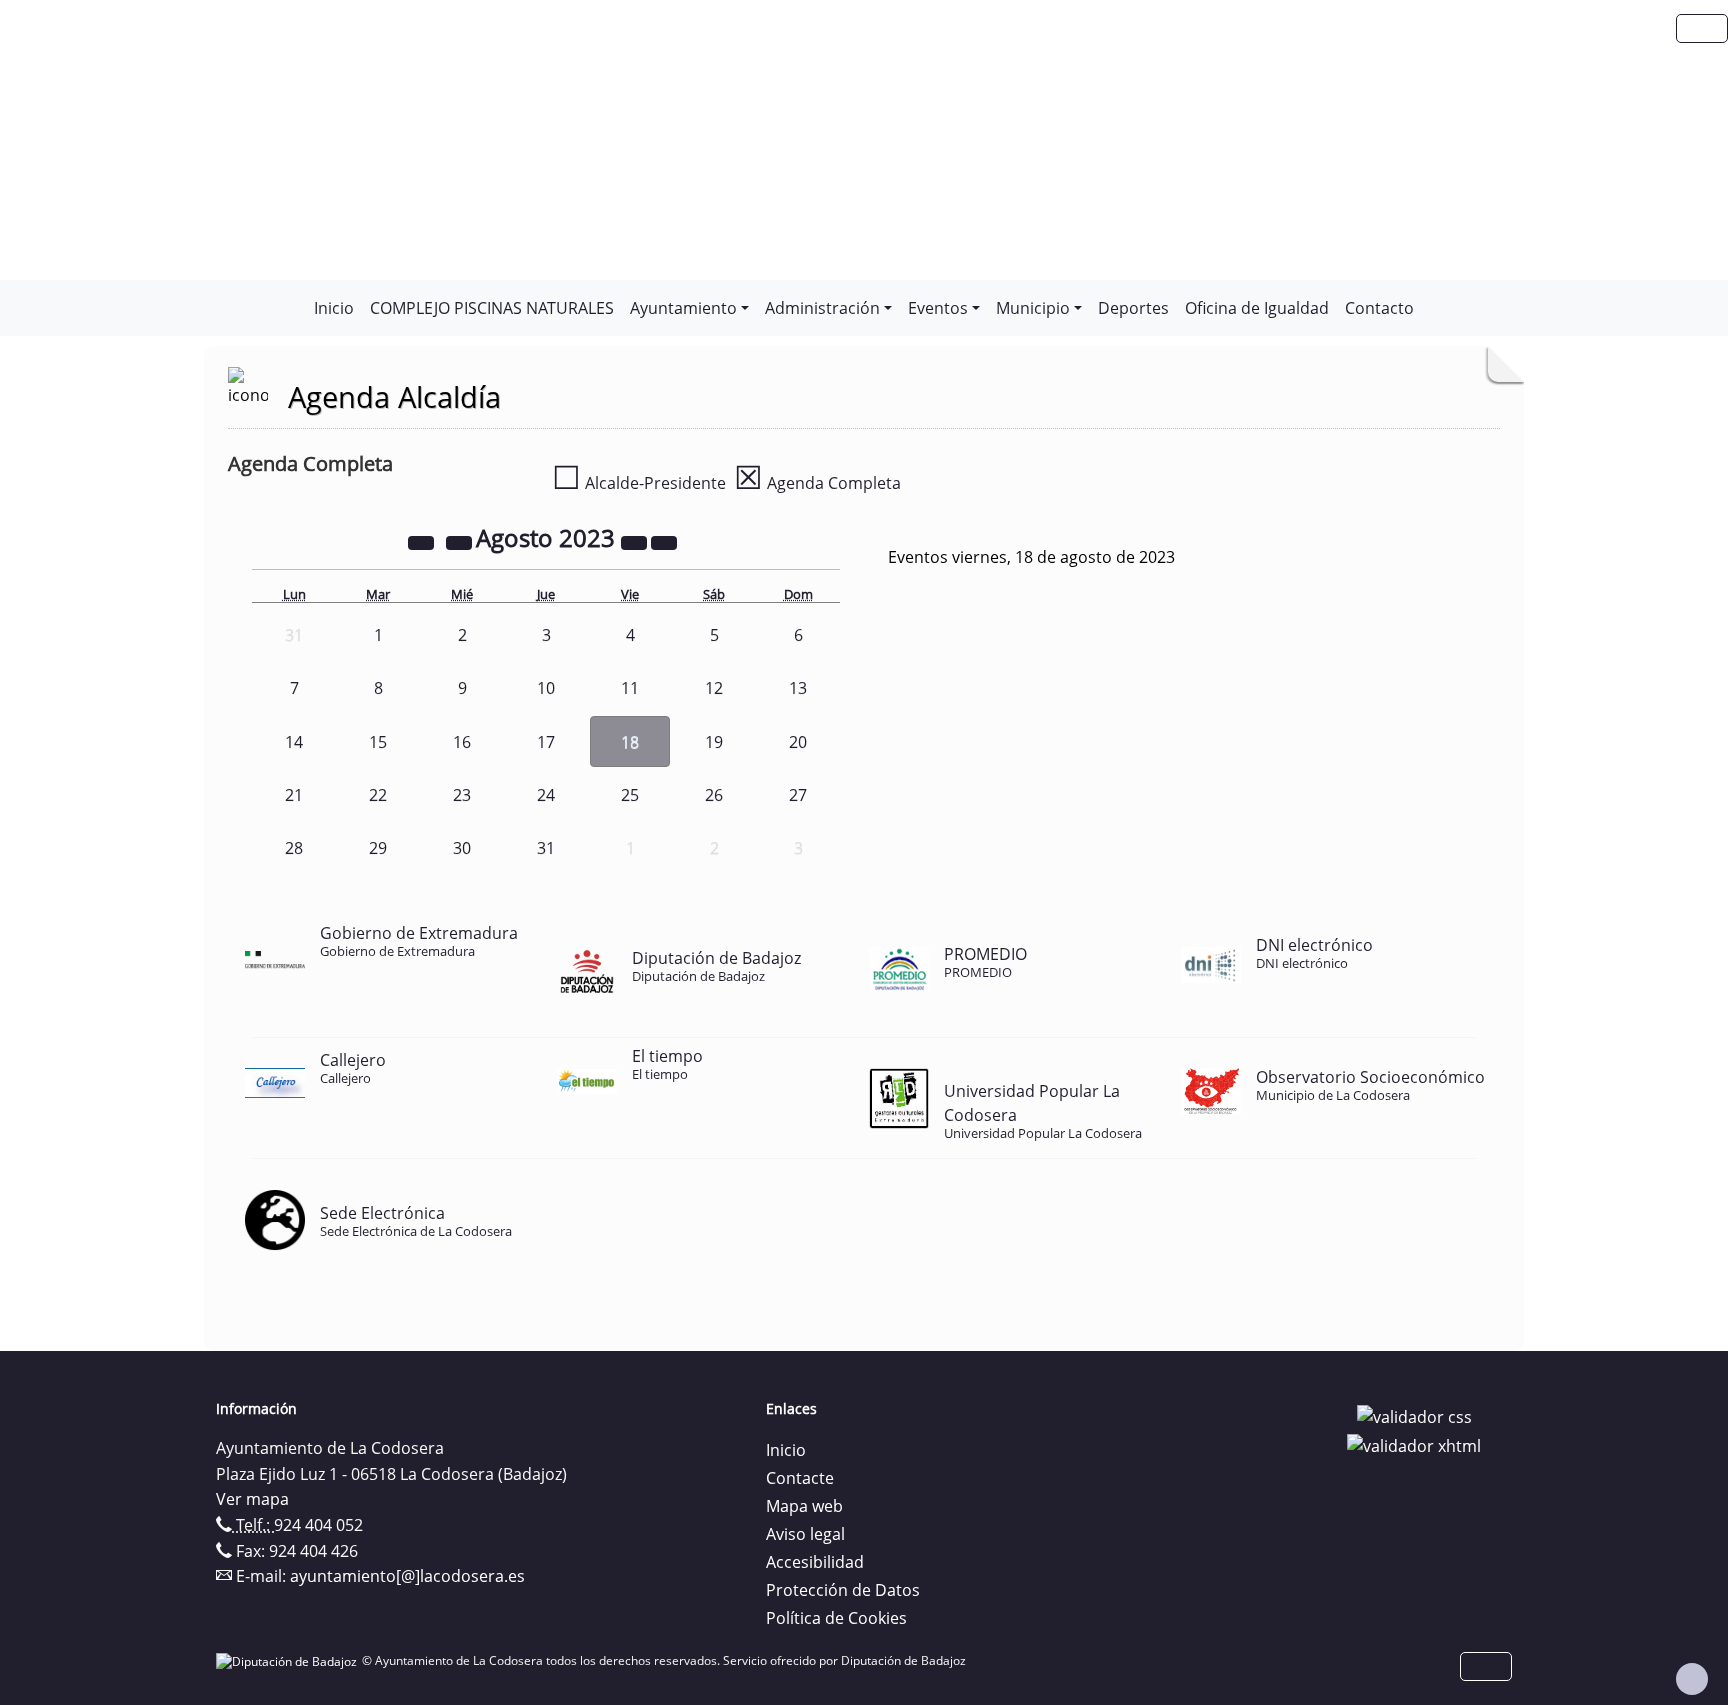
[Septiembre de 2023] (664, 541)
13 (798, 688)
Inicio (334, 308)
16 (462, 742)
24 (546, 795)
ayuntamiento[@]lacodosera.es (407, 1576)
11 (630, 688)
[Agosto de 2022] (423, 541)
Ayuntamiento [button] (683, 308)
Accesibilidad (815, 1562)
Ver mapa (252, 1499)
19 (714, 742)
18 (630, 742)
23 (462, 795)
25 (630, 795)
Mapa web (804, 1506)
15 (378, 742)
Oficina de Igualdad (1257, 308)
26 (714, 795)
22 (378, 795)
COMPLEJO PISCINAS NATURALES (492, 308)
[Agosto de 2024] (636, 541)
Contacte (800, 1478)
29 (378, 848)
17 (546, 742)
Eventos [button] (938, 308)
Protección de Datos (843, 1590)
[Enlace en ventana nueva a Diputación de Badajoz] (289, 1660)
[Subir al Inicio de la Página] (1692, 1679)
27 (798, 795)
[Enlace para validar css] (1414, 1415)
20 (798, 742)
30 (462, 848)
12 (714, 688)
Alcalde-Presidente (639, 483)
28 (294, 848)
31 (546, 848)
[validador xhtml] (1414, 1445)
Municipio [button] (1033, 308)
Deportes (1133, 308)
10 (546, 688)
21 (294, 795)
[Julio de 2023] (461, 541)
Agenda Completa (817, 483)
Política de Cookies (836, 1618)
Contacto (1379, 308)
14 (294, 742)
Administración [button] (822, 308)
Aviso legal (805, 1534)
